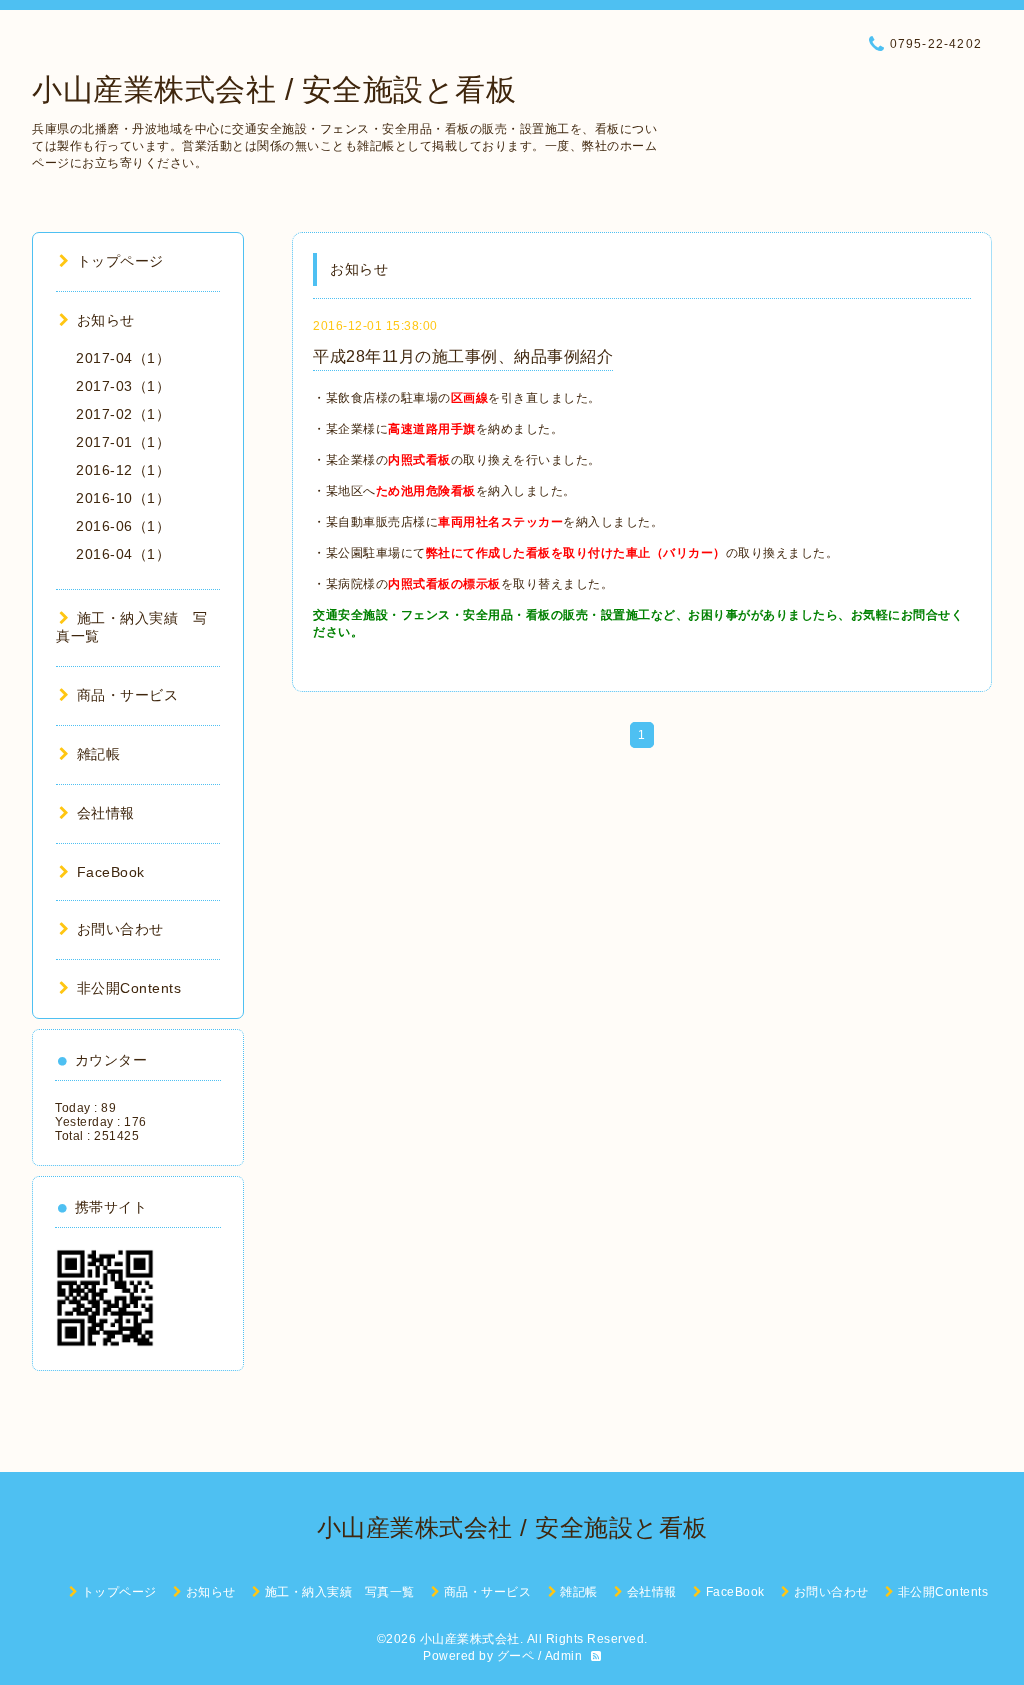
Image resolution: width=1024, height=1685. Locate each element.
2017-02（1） (123, 414)
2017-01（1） (123, 442)
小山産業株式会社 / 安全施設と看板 (274, 89)
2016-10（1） (123, 498)
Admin (564, 1656)
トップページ (120, 261)
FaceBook (111, 872)
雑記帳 (98, 754)
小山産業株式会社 (470, 1639)
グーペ (516, 1656)
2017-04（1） (123, 358)
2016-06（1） (123, 526)
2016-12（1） (123, 470)
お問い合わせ (120, 929)
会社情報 (106, 813)
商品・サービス (127, 695)
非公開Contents (129, 988)
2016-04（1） (123, 554)
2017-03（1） (123, 386)
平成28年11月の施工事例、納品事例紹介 (463, 356)
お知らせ (106, 320)
